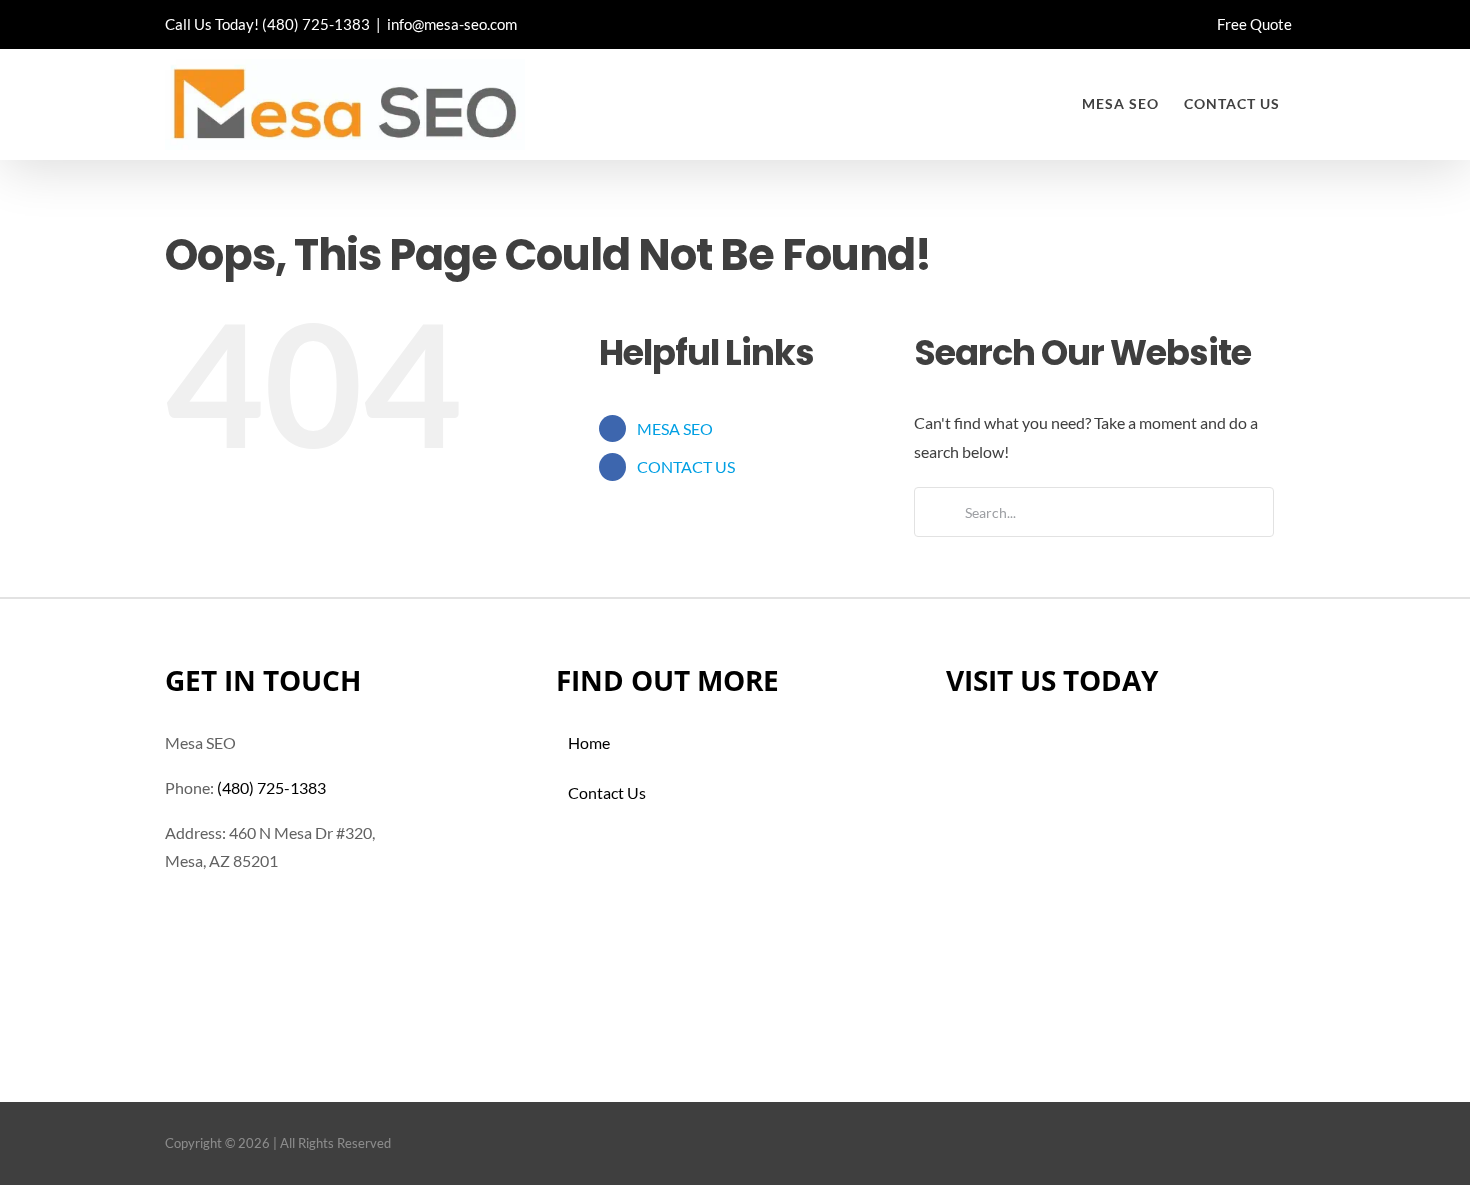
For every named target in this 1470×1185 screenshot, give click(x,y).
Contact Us (607, 792)
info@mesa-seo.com (452, 24)
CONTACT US (686, 466)
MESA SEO (675, 428)
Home (589, 742)
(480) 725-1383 (316, 24)
